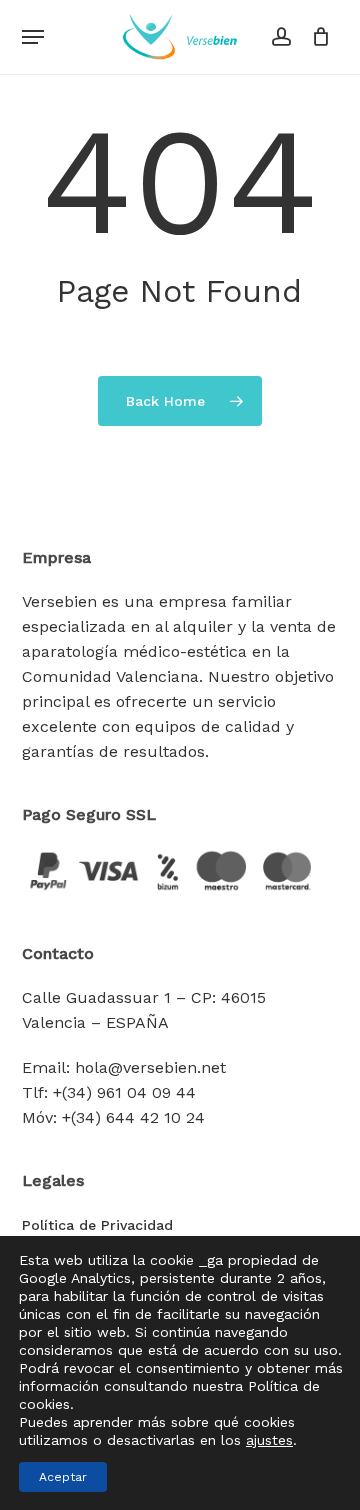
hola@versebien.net (150, 1067)
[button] (33, 37)
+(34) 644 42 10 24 (133, 1117)
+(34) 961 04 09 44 (124, 1092)
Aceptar (63, 1477)
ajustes (269, 1440)
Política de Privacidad (97, 1225)
